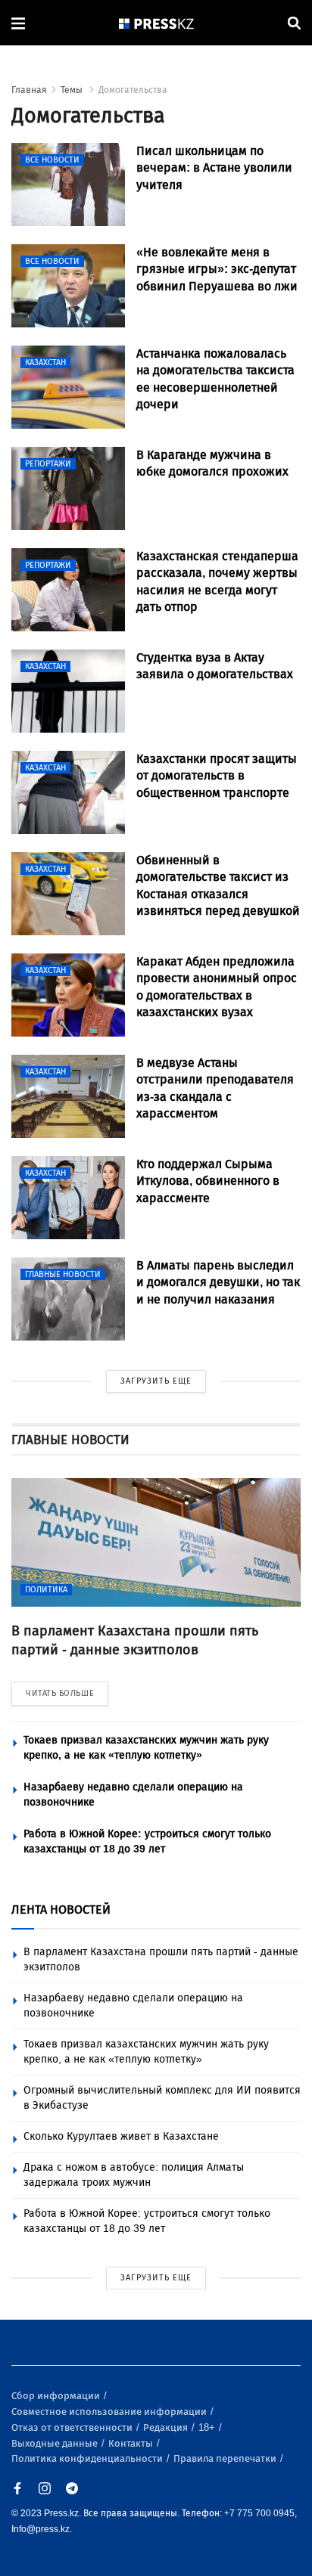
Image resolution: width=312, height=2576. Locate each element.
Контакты (132, 2443)
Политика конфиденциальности (88, 2458)
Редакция (167, 2427)
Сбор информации (57, 2396)
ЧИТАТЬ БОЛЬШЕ (60, 1693)
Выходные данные (56, 2443)
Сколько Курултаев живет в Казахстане (121, 2136)
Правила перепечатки (226, 2458)
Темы (73, 90)
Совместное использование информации (110, 2412)
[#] (157, 23)
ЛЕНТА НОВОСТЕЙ (61, 1910)
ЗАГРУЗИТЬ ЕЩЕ (156, 1381)
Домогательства (133, 90)
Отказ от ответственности (73, 2427)
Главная (29, 90)
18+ (208, 2427)
